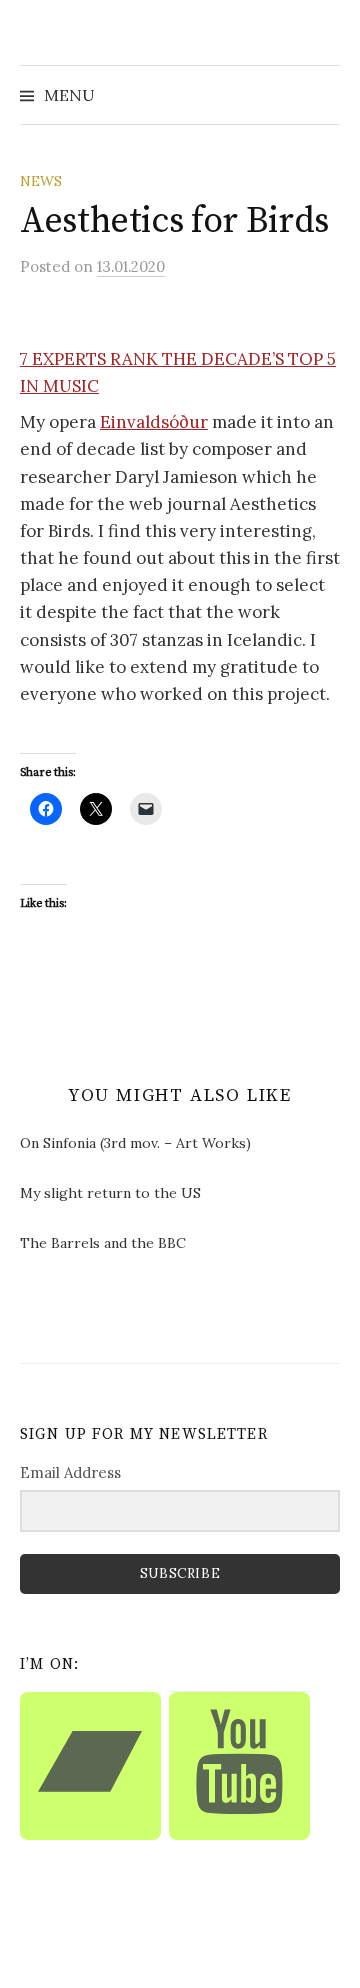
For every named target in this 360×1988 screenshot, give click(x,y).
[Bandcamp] (90, 1766)
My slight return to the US (110, 1193)
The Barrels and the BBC (103, 1243)
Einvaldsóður (154, 422)
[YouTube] (239, 1766)
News (41, 181)
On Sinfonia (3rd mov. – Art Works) (135, 1143)
